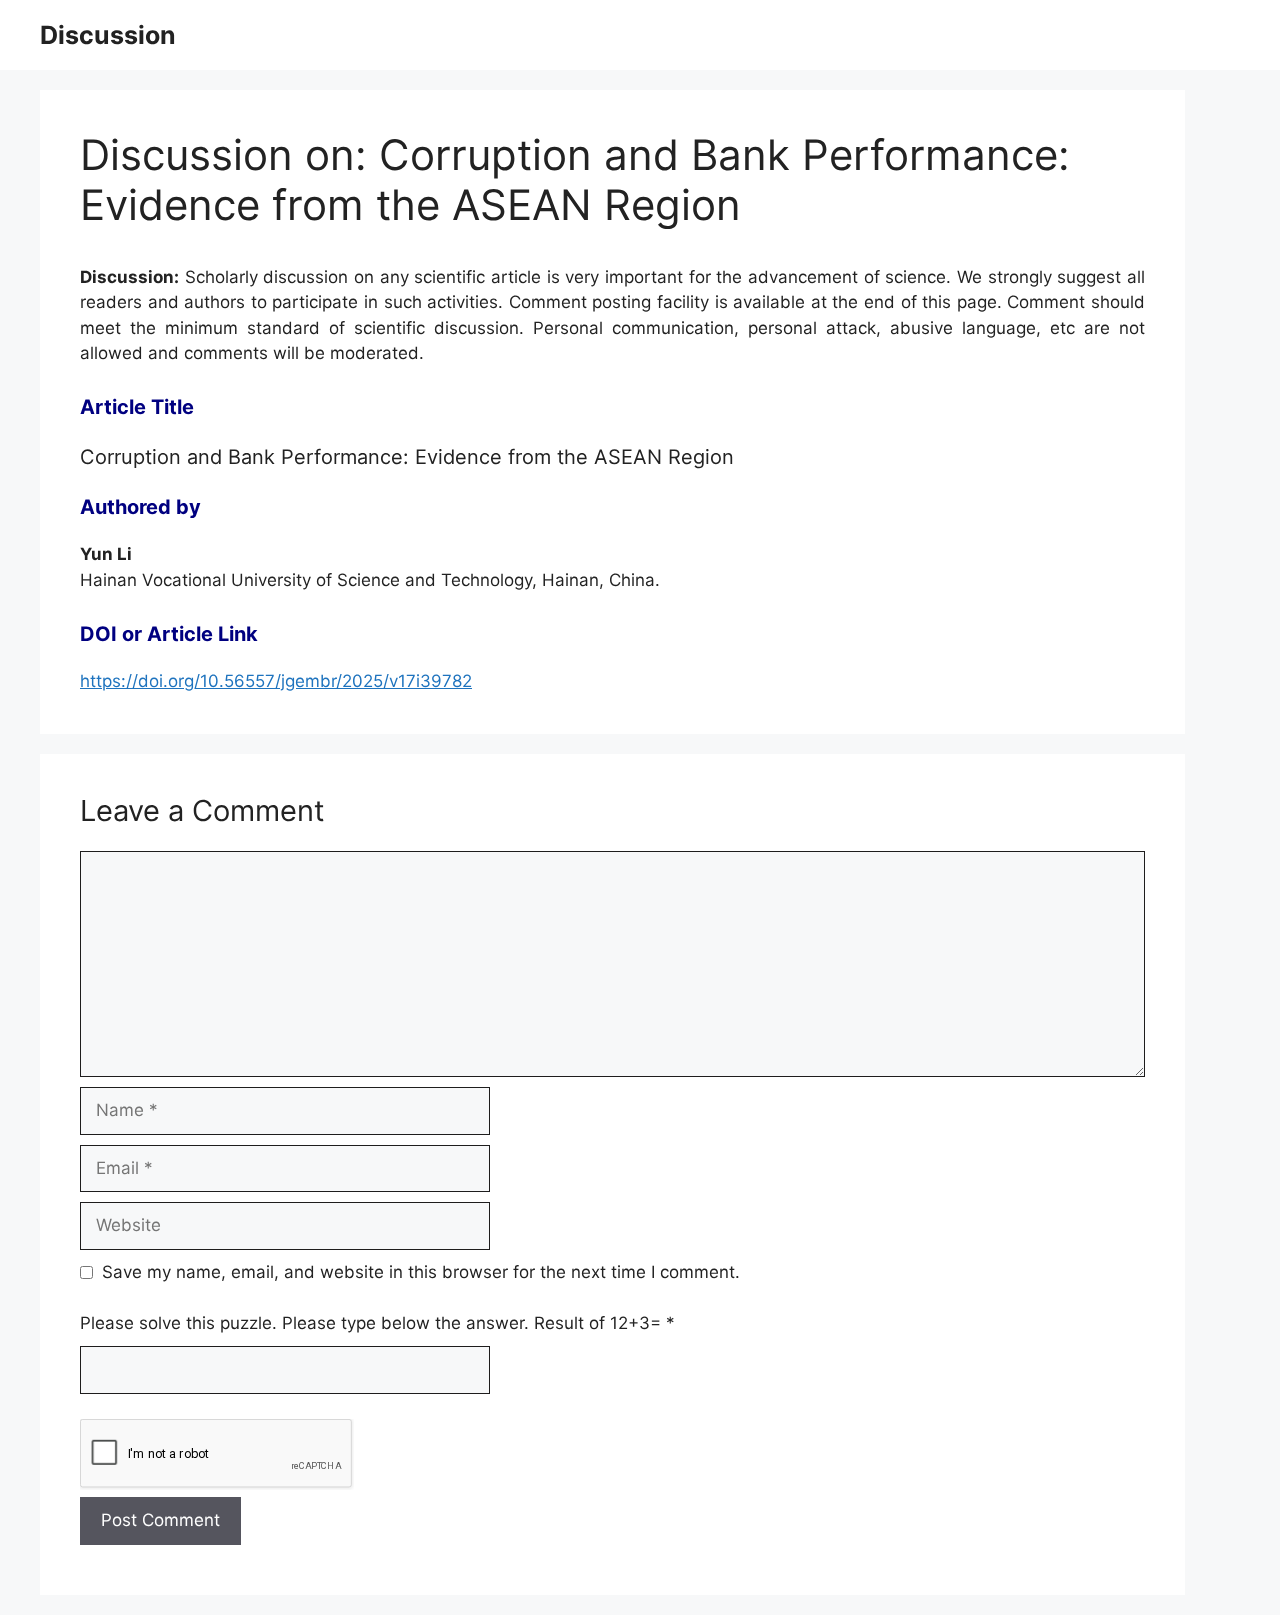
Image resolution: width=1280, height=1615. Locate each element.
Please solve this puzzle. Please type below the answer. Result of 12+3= (377, 1323)
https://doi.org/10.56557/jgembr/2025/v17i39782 (276, 681)
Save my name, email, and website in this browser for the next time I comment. (421, 1272)
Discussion (108, 35)
